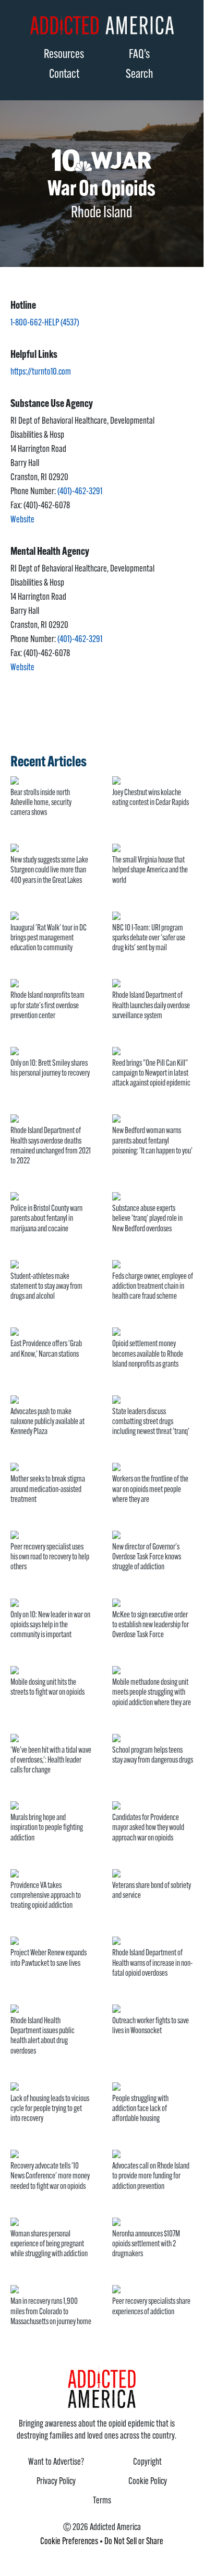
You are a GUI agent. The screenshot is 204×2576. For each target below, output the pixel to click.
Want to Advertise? (56, 2463)
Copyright (147, 2463)
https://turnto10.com (41, 372)
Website (22, 520)
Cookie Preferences (69, 2542)
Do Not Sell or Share (134, 2542)
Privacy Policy (56, 2482)
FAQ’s (139, 55)
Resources (64, 55)
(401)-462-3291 (80, 492)
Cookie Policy (148, 2482)
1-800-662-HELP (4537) (45, 323)
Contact (64, 75)
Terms (102, 2501)
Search (139, 75)
